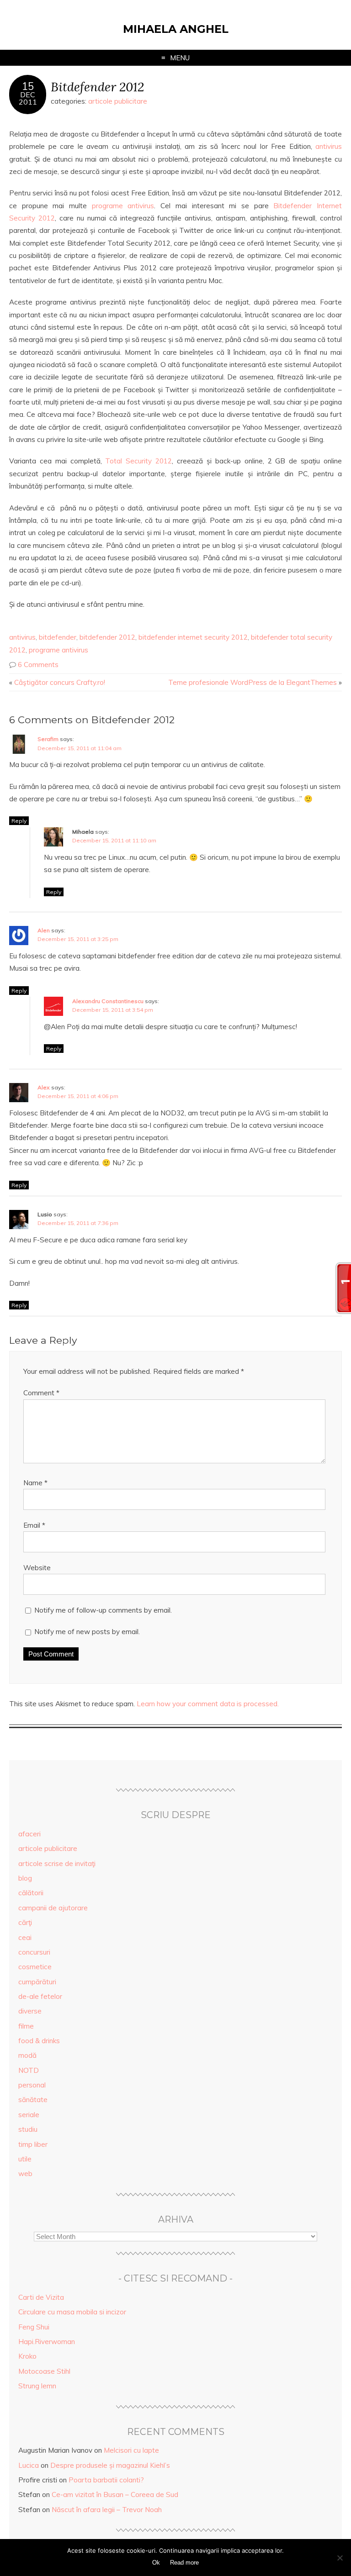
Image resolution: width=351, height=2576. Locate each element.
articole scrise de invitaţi (57, 1864)
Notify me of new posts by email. (87, 1632)
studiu (28, 2129)
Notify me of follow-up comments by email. (103, 1610)
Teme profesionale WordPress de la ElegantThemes (253, 682)
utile (25, 2159)
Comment (41, 1393)
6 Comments (38, 665)
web (25, 2174)
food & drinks (39, 2041)
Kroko (27, 2356)
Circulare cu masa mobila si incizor (72, 2312)
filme (26, 2026)
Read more (184, 2563)
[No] (340, 2558)
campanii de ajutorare (53, 1908)
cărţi (25, 1922)
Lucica (29, 2465)
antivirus (329, 146)
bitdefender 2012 (107, 637)
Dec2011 (28, 98)
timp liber (33, 2144)
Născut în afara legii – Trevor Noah (107, 2510)
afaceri (29, 1834)
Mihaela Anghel (176, 29)
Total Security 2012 (138, 461)
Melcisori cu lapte (131, 2450)
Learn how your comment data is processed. (208, 1704)
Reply (19, 821)
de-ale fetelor (40, 1996)
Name (35, 1483)
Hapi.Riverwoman (47, 2342)
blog (25, 1878)
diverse (30, 2011)
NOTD (29, 2070)
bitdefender (58, 637)
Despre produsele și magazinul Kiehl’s (110, 2465)
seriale (29, 2115)
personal (32, 2085)
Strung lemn (37, 2386)
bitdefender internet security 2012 (193, 637)
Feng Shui (34, 2327)
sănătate (33, 2100)
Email (34, 1525)
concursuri (34, 1952)
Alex (44, 1087)
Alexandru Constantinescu (108, 1001)
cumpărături (37, 1982)
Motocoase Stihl (44, 2371)
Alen (44, 930)
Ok (156, 2563)
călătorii (31, 1893)
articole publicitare (118, 101)
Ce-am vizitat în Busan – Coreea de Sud (115, 2495)
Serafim (48, 739)
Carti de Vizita (41, 2297)
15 (28, 86)
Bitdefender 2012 (97, 87)
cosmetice (35, 1967)
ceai (25, 1937)
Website (37, 1568)
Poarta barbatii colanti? (106, 2480)
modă (27, 2055)
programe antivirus (123, 206)
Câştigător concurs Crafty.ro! (60, 682)
